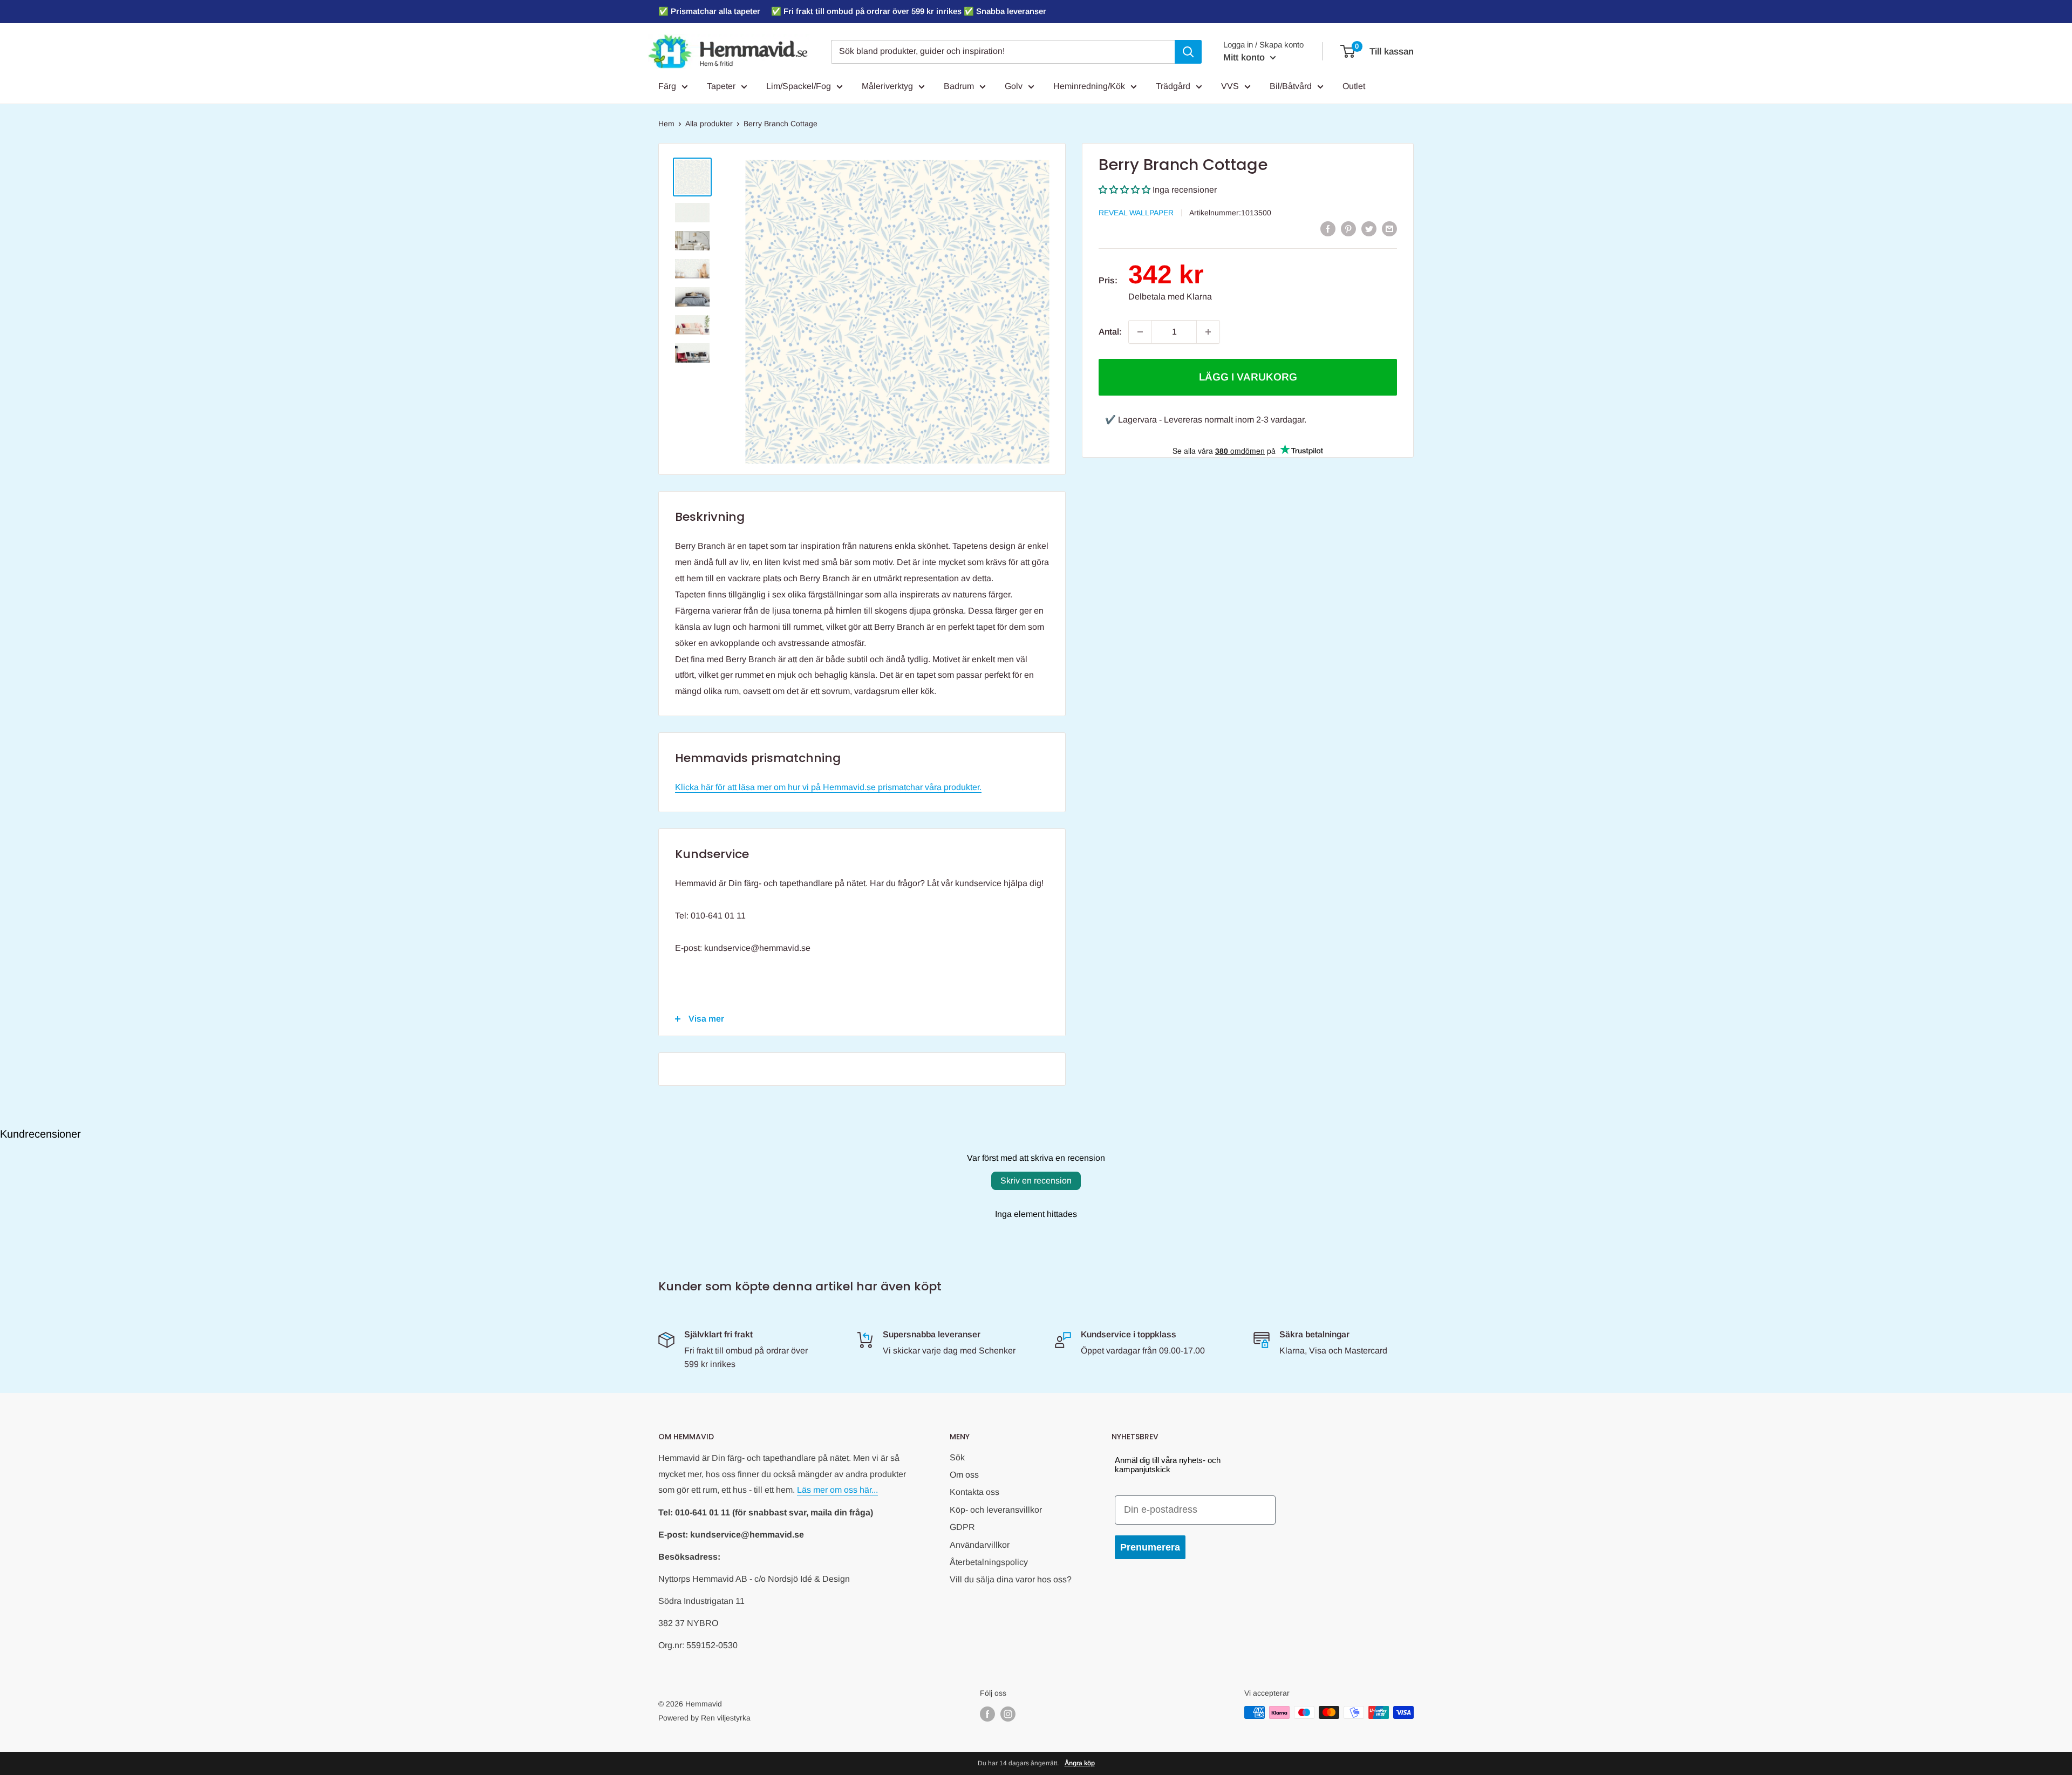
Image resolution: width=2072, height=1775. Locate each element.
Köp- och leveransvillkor (996, 1510)
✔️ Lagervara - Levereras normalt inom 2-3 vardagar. (1206, 420)
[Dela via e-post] (1389, 228)
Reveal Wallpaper (1136, 213)
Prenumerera (1150, 1547)
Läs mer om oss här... (837, 1490)
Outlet (1354, 86)
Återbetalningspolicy (989, 1562)
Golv (1014, 86)
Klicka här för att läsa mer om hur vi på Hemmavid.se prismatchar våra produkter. (828, 787)
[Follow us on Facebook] (987, 1713)
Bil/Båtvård (1291, 86)
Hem (666, 124)
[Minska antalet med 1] (1140, 332)
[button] (1124, 190)
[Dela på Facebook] (1328, 228)
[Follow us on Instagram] (1008, 1713)
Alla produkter (709, 124)
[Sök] (1188, 52)
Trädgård (1173, 86)
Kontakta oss (974, 1492)
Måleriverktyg (887, 86)
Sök (957, 1457)
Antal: (1110, 332)
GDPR (962, 1527)
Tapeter (721, 86)
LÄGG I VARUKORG (1248, 377)
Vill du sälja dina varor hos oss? (1011, 1579)
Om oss (964, 1475)
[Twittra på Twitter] (1369, 228)
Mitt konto (1245, 57)
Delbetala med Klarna (1170, 297)
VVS (1230, 86)
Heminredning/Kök (1089, 86)
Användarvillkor (980, 1545)
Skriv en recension (1036, 1181)
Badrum (959, 86)
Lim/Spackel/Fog (799, 86)
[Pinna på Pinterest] (1348, 228)
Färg (667, 86)
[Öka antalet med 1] (1208, 332)
